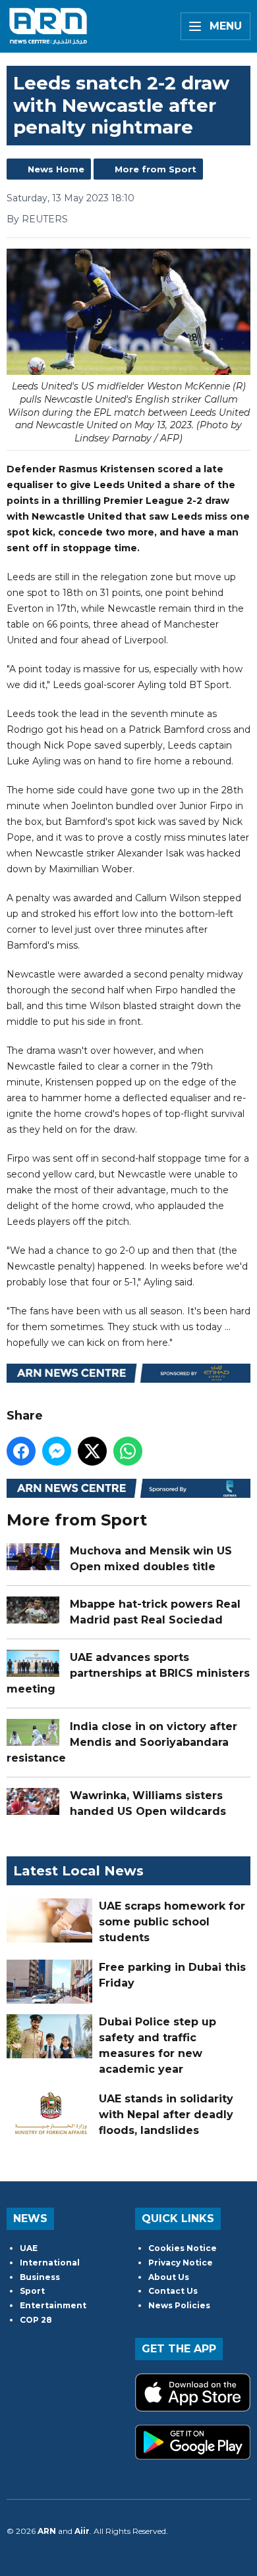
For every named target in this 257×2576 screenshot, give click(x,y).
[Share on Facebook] (21, 1451)
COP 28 (36, 2320)
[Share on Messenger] (57, 1451)
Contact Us (173, 2291)
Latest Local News (78, 1871)
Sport (32, 2291)
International (50, 2263)
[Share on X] (92, 1451)
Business (40, 2277)
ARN (47, 2531)
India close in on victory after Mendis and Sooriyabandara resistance (122, 1742)
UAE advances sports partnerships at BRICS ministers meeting (128, 1673)
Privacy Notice (181, 2263)
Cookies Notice (183, 2248)
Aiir (82, 2531)
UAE (29, 2248)
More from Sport (156, 169)
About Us (169, 2277)
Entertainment (53, 2305)
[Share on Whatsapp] (128, 1451)
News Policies (179, 2305)
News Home (56, 169)
